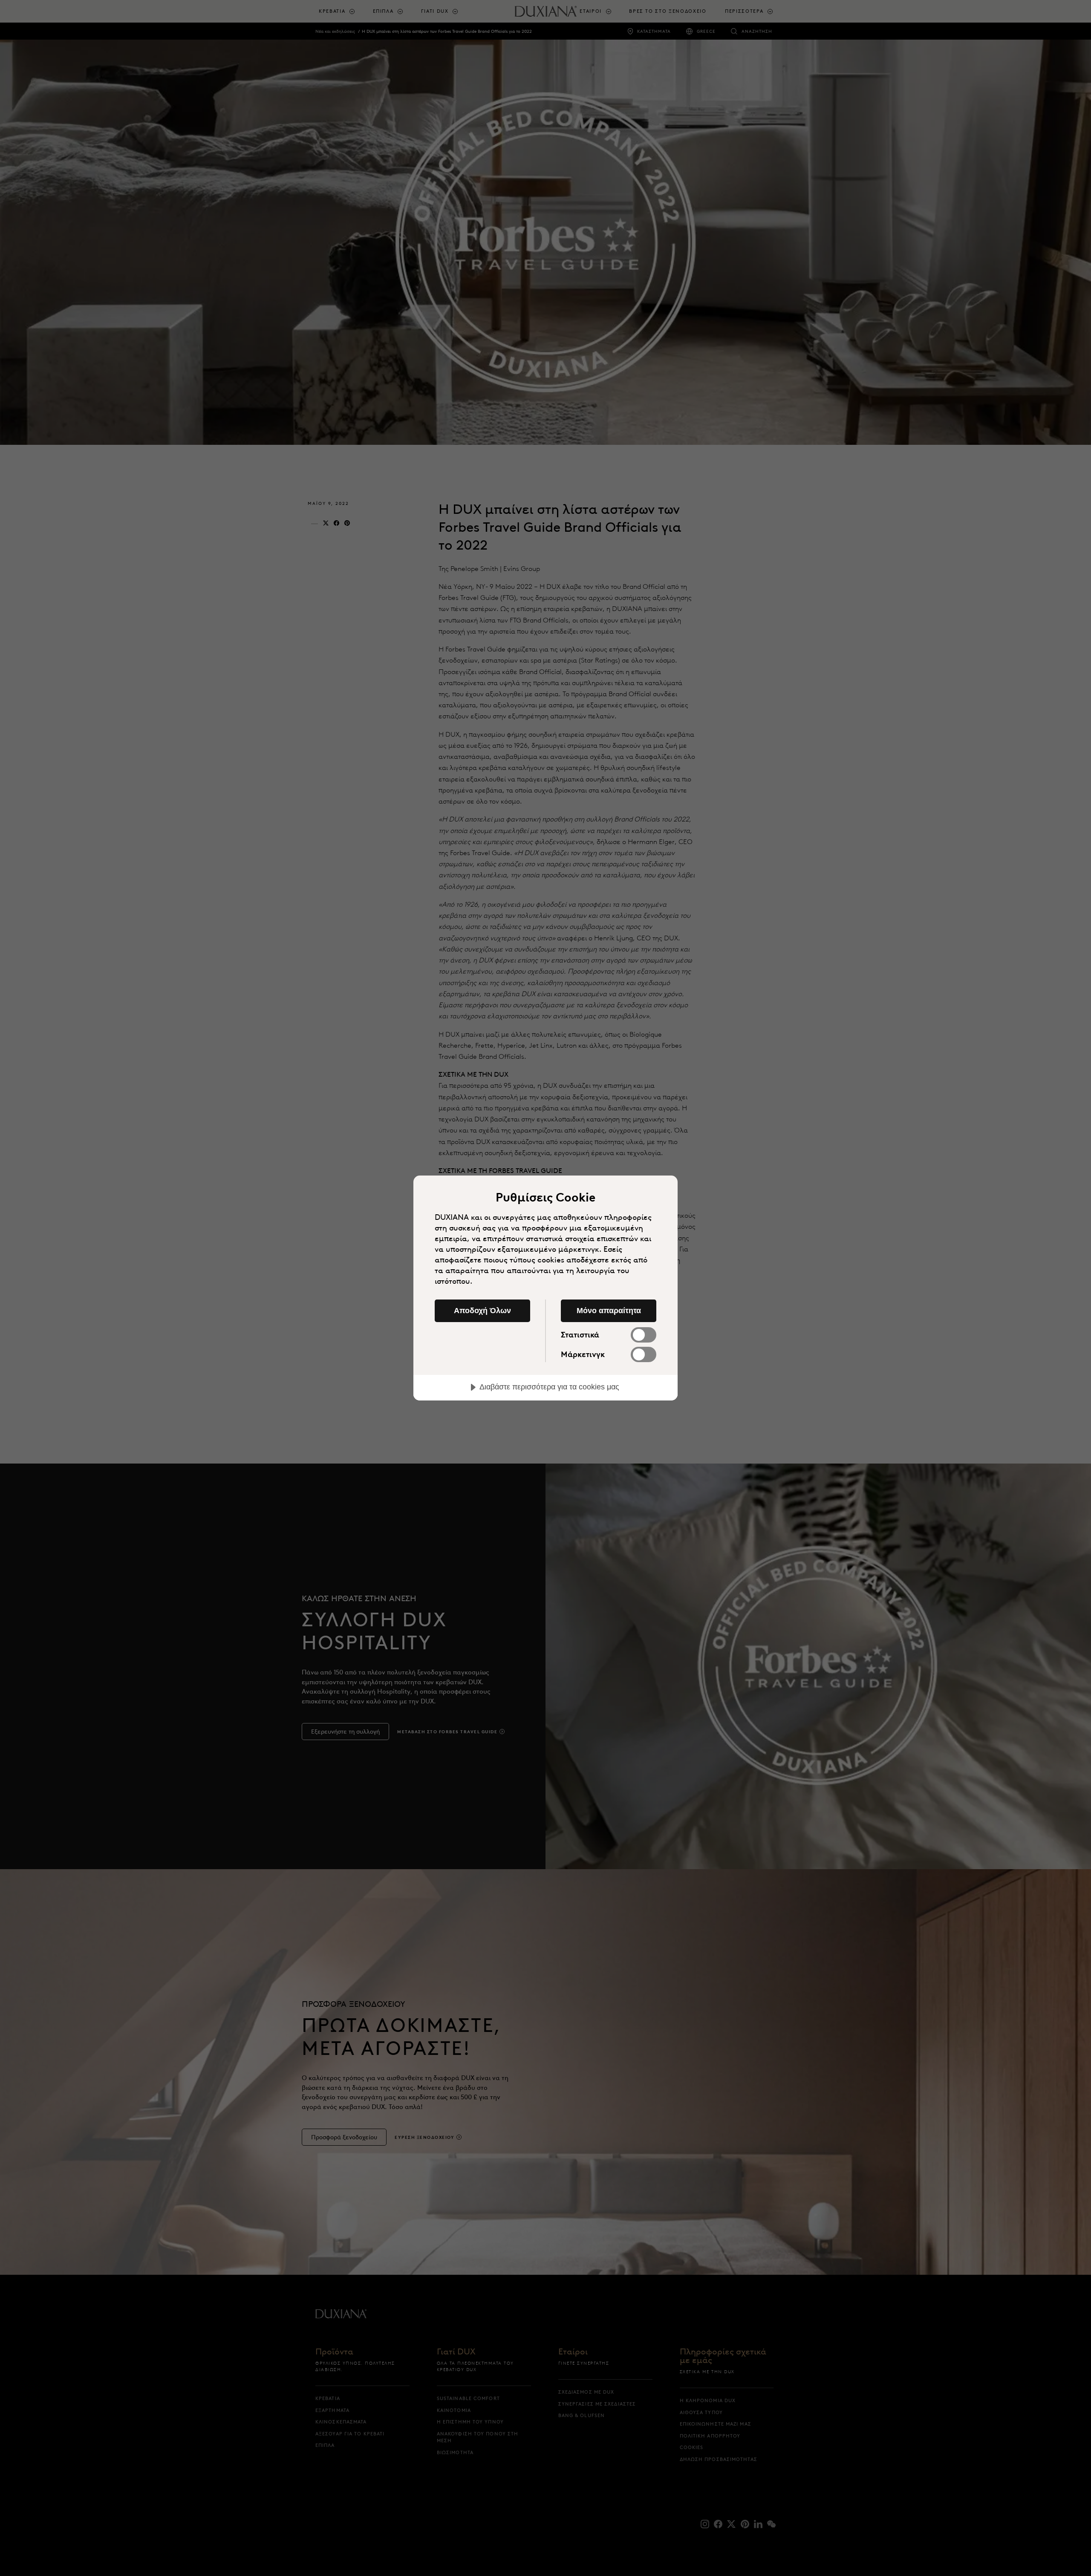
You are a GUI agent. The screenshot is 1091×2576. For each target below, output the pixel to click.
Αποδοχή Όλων (482, 1311)
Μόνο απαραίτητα (609, 1311)
